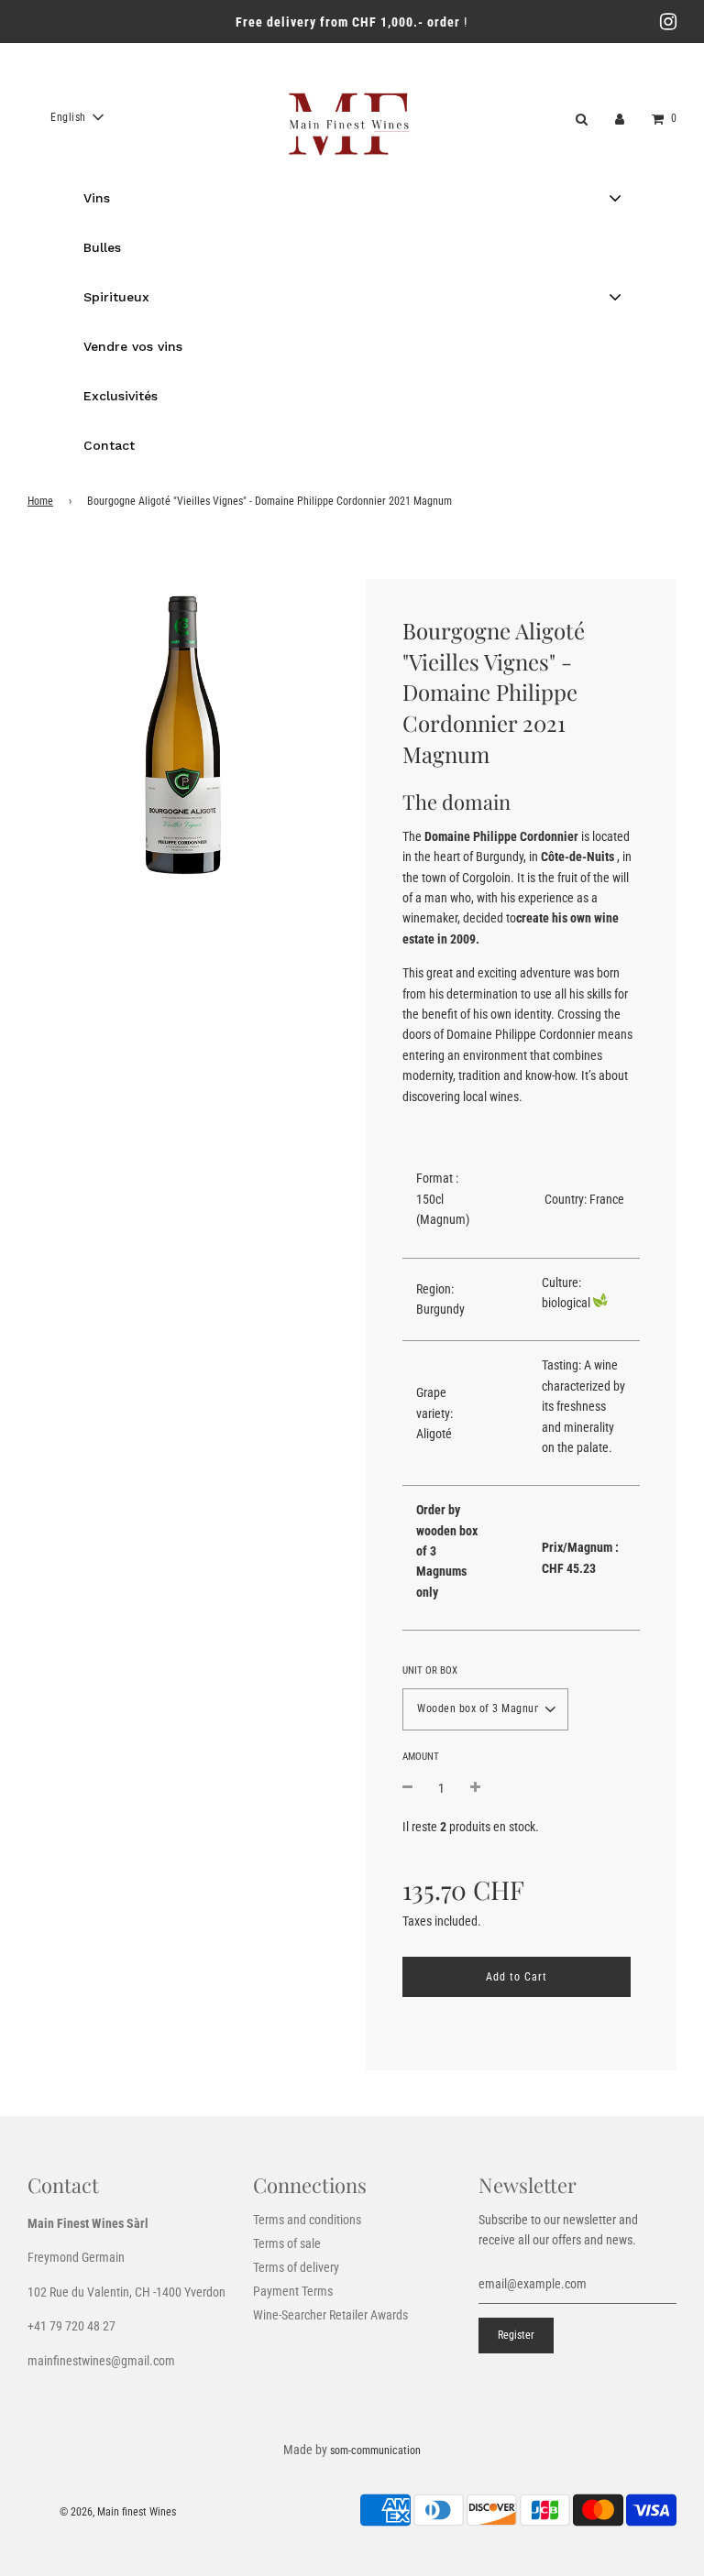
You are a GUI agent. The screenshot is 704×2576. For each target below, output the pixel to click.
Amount (421, 1757)
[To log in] (620, 117)
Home (40, 501)
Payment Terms (293, 2291)
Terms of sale (287, 2243)
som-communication (375, 2450)
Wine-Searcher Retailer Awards (330, 2315)
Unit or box (430, 1670)
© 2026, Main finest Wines (118, 2512)
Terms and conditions (307, 2220)
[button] (77, 117)
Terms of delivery (296, 2267)
